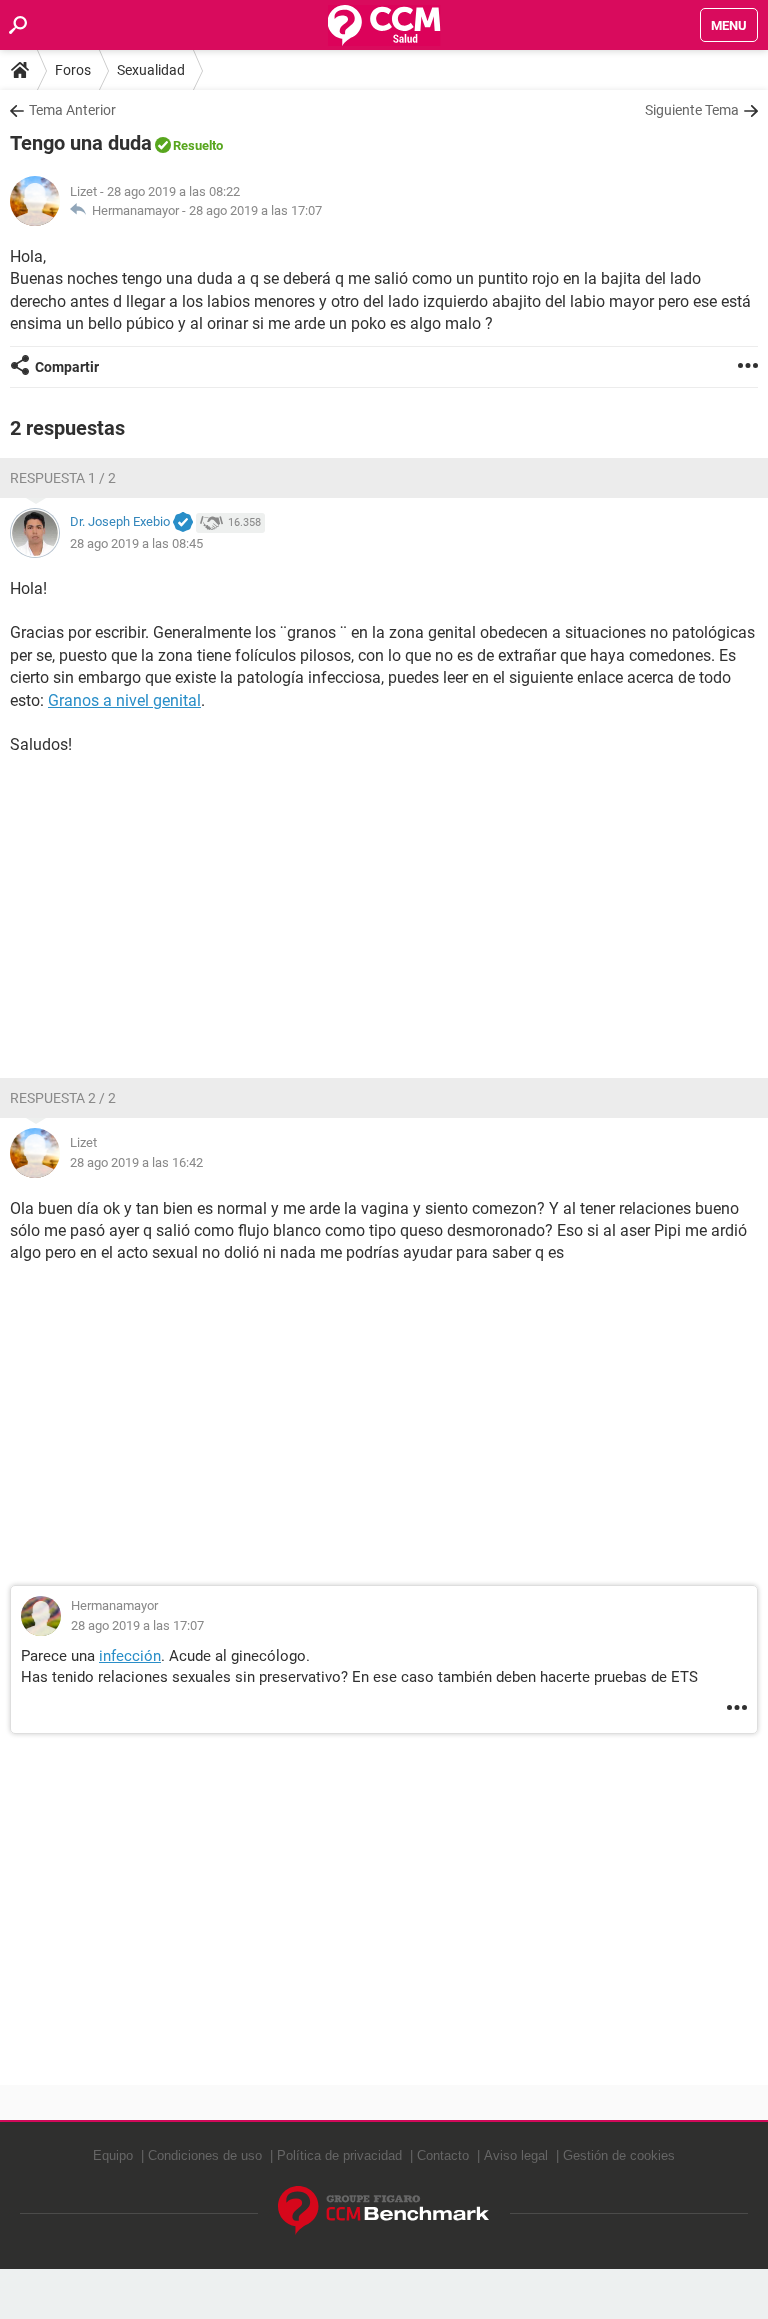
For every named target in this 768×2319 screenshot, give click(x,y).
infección (130, 1656)
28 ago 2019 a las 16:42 (136, 1162)
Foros (73, 70)
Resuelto (198, 145)
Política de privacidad (339, 2155)
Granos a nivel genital (124, 700)
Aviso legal (516, 2155)
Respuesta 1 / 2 (63, 478)
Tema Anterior (72, 110)
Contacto (443, 2155)
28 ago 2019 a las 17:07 (255, 210)
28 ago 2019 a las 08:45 (136, 543)
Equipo (113, 2155)
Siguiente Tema (692, 110)
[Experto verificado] (183, 523)
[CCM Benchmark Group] (384, 2210)
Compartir (67, 367)
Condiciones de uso (205, 2155)
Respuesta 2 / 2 (63, 1098)
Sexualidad (151, 70)
